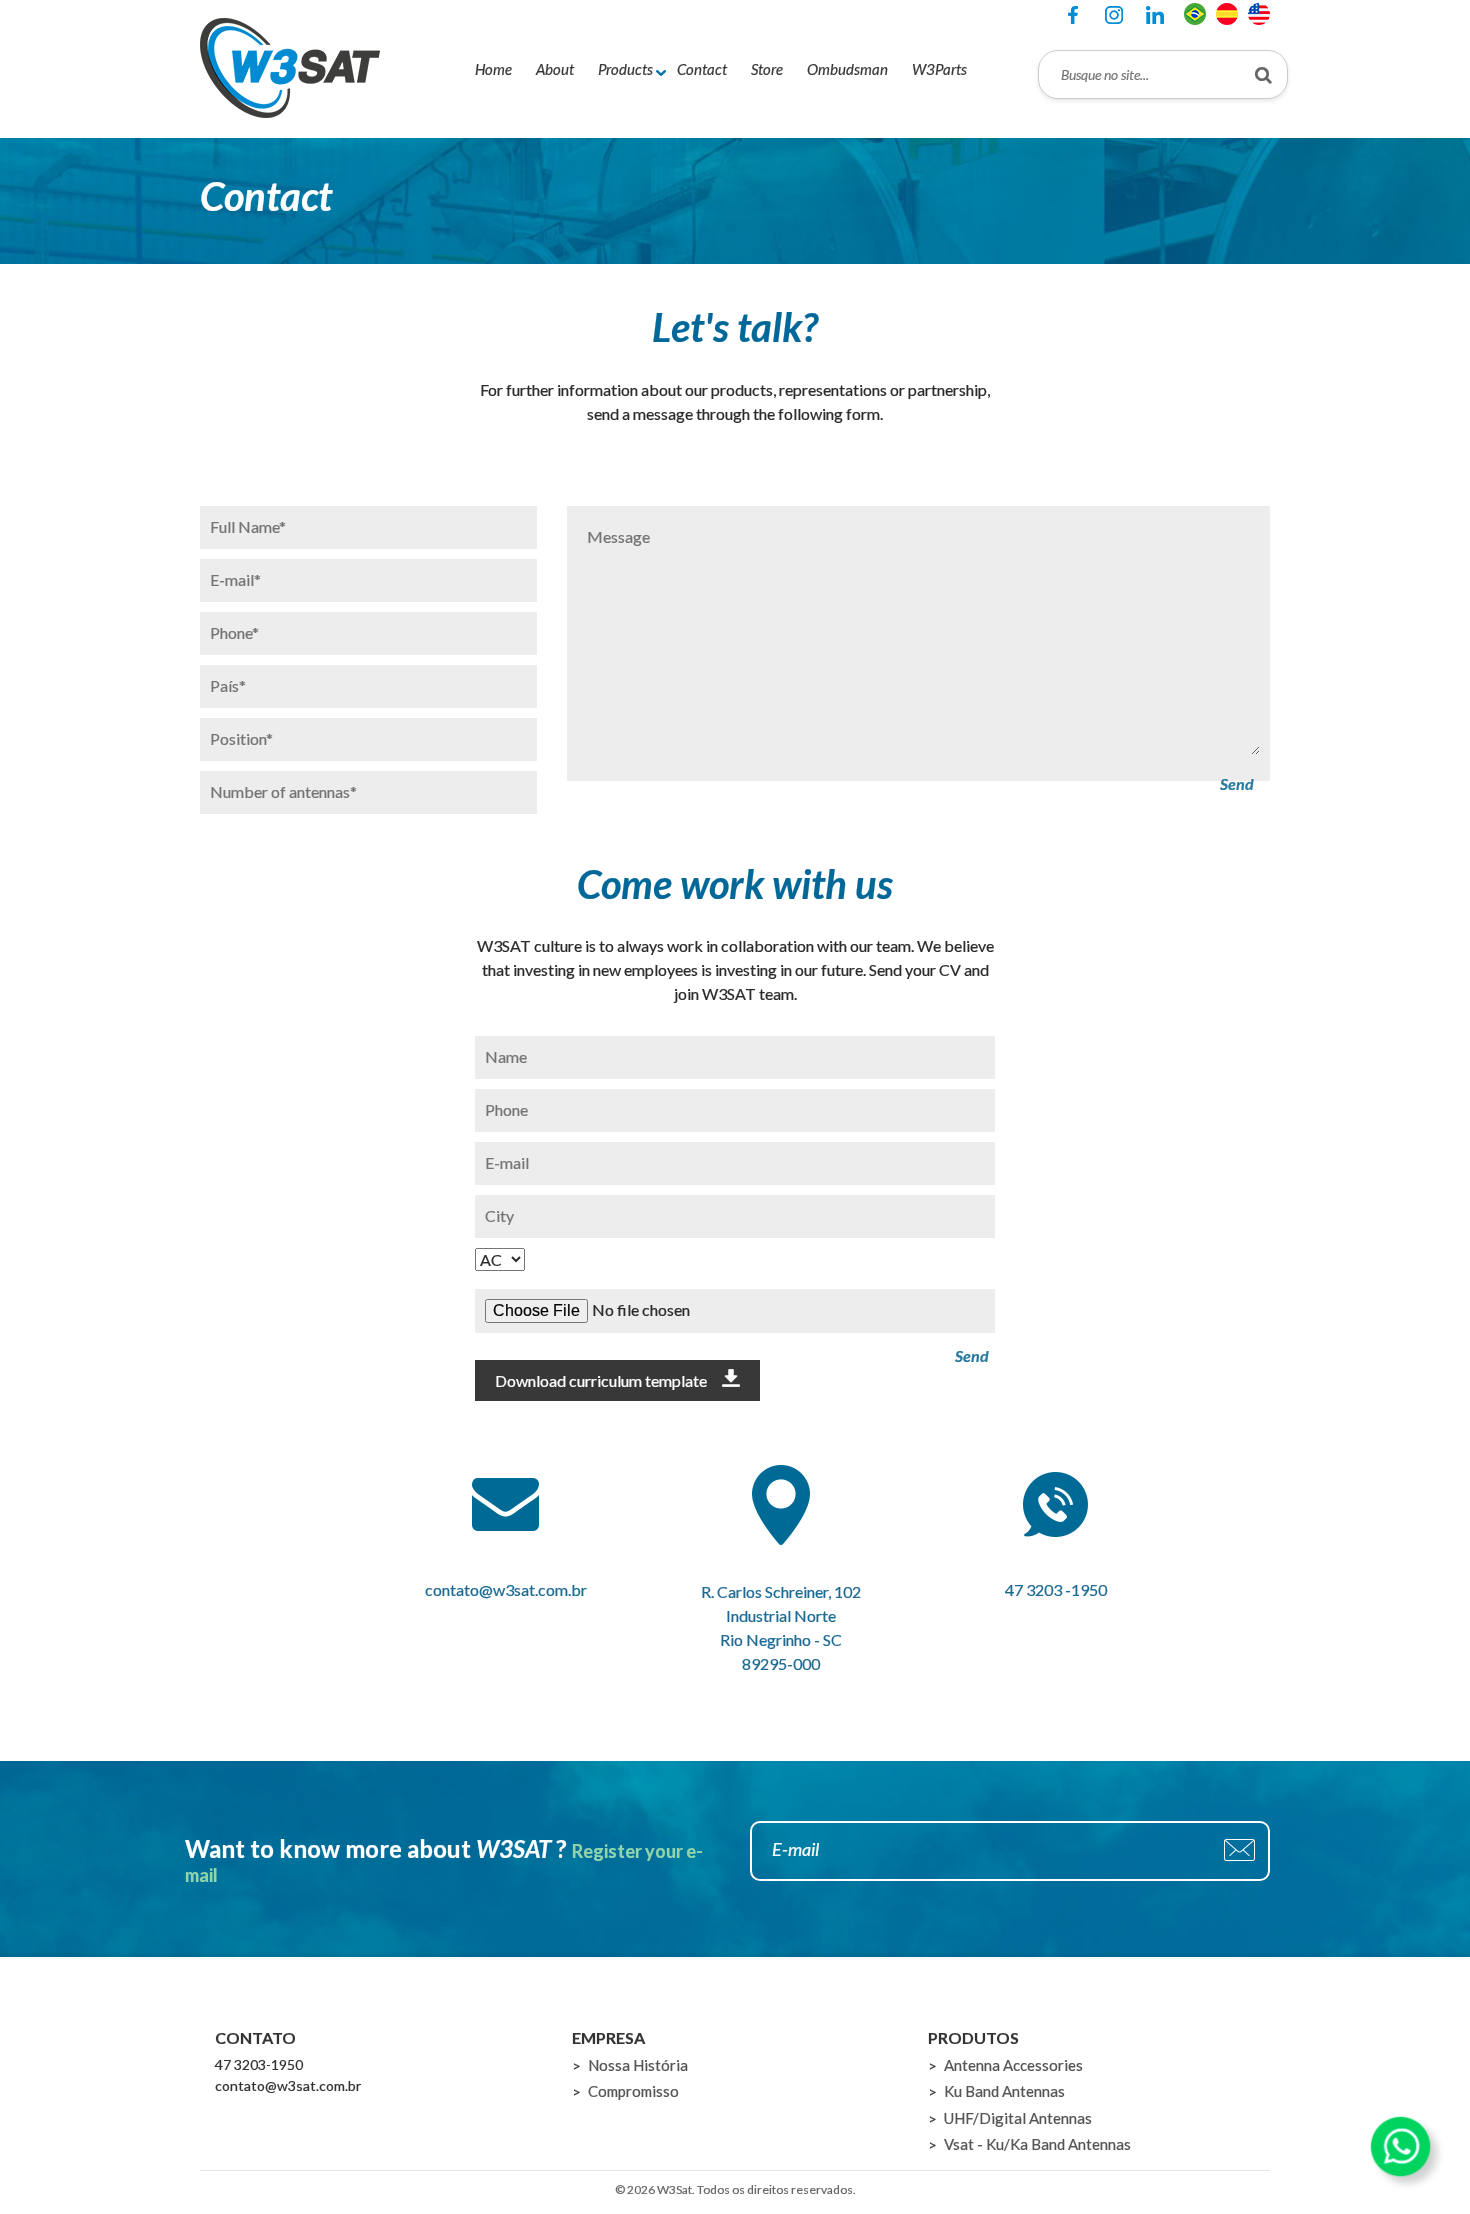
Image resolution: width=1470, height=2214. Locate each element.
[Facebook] (1073, 15)
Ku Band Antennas (1004, 2091)
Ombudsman (847, 69)
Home (493, 69)
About (555, 69)
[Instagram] (1114, 15)
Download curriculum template (601, 1380)
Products (625, 69)
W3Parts (939, 69)
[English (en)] (1259, 11)
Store (767, 69)
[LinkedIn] (1155, 15)
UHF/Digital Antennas (1018, 2118)
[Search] (1263, 74)
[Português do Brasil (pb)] (1195, 11)
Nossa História (638, 2065)
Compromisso (633, 2091)
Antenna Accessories (1013, 2065)
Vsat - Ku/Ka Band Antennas (1037, 2144)
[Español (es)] (1227, 11)
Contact (702, 69)
